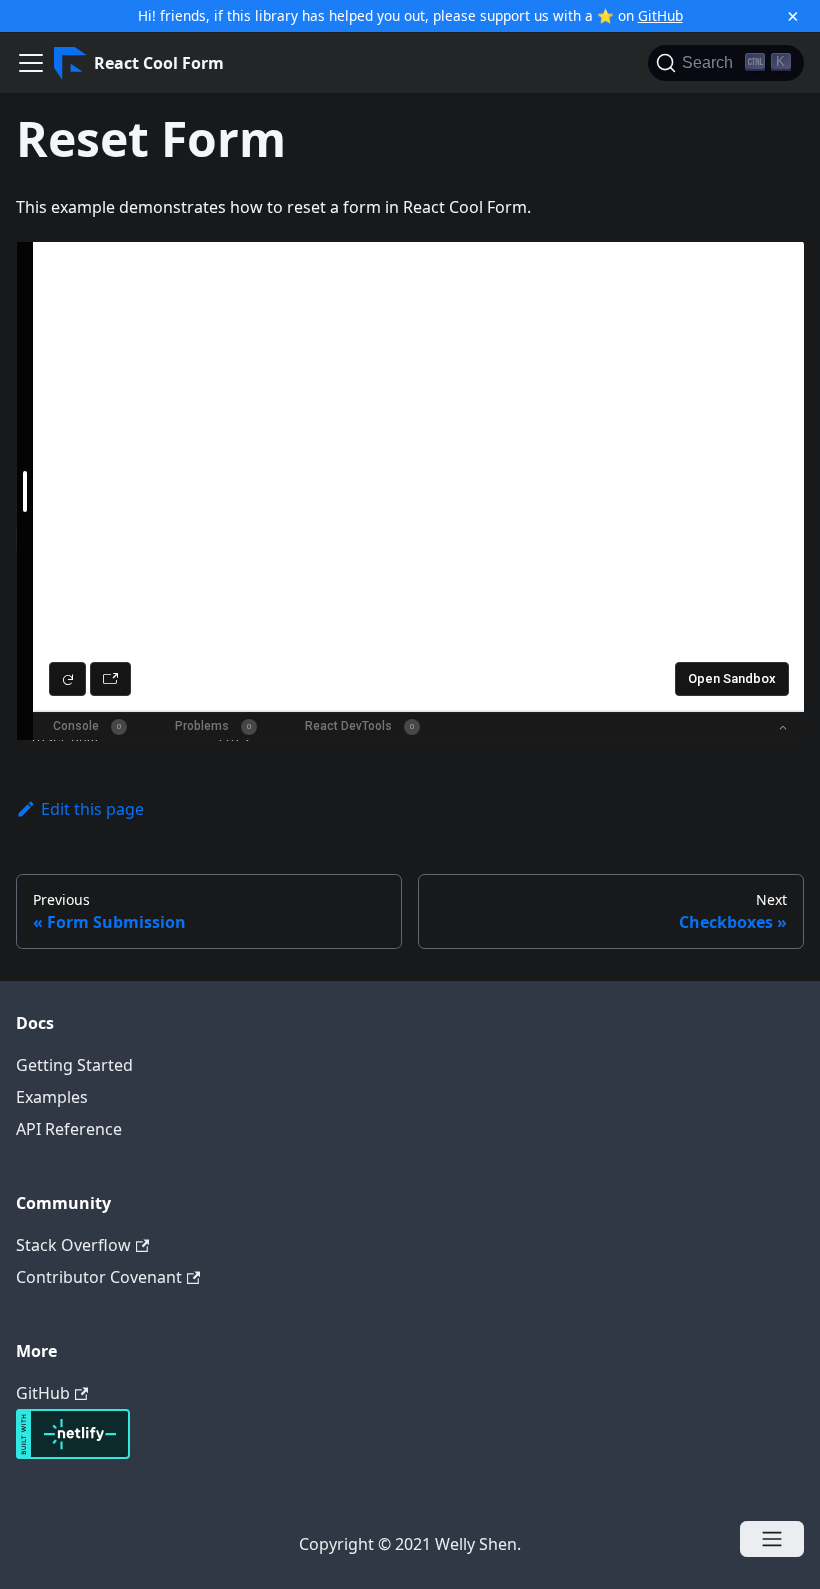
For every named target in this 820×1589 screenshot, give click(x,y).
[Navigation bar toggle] (31, 63)
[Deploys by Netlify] (73, 1453)
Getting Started (74, 1065)
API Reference (69, 1129)
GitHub (660, 15)
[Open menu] (772, 1539)
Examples (52, 1097)
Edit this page (92, 809)
